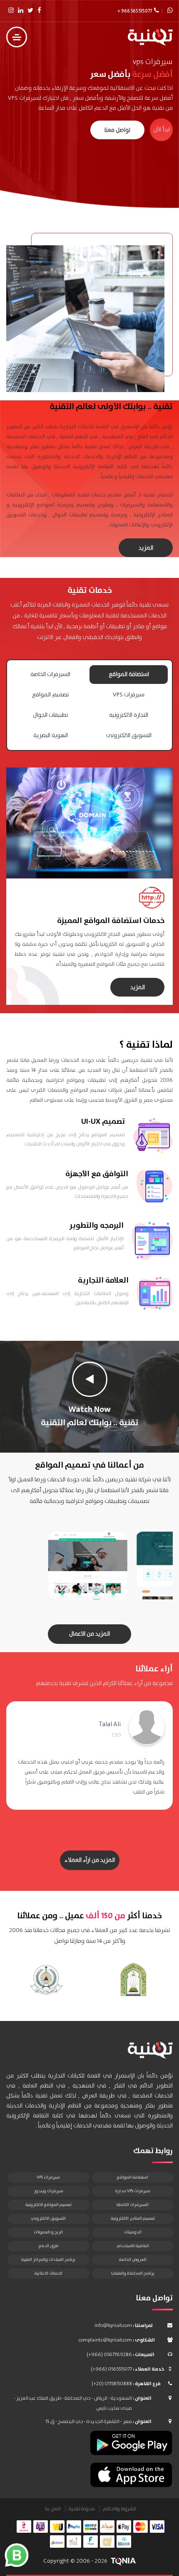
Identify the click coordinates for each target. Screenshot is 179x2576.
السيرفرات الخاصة (50, 674)
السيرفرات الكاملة (133, 2205)
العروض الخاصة (133, 2260)
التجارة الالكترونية (129, 715)
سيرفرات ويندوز (48, 2191)
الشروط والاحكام (119, 2509)
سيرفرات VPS (129, 695)
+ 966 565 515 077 (135, 11)
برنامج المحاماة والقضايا (133, 2273)
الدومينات (133, 2232)
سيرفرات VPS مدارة (133, 2191)
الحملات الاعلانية (48, 2273)
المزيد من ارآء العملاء (90, 1860)
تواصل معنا (117, 130)
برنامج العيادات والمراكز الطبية (48, 2260)
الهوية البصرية (51, 735)
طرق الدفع (48, 2246)
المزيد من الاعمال (89, 1634)
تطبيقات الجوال (50, 715)
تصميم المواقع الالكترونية (48, 2205)
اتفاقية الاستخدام (133, 2246)
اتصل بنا (53, 2509)
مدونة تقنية (82, 2509)
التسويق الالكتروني (48, 2218)
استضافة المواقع (129, 674)
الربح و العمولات (48, 2232)
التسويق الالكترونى (129, 735)
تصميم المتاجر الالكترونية (133, 2218)
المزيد (146, 548)
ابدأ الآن (162, 130)
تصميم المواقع (50, 695)
